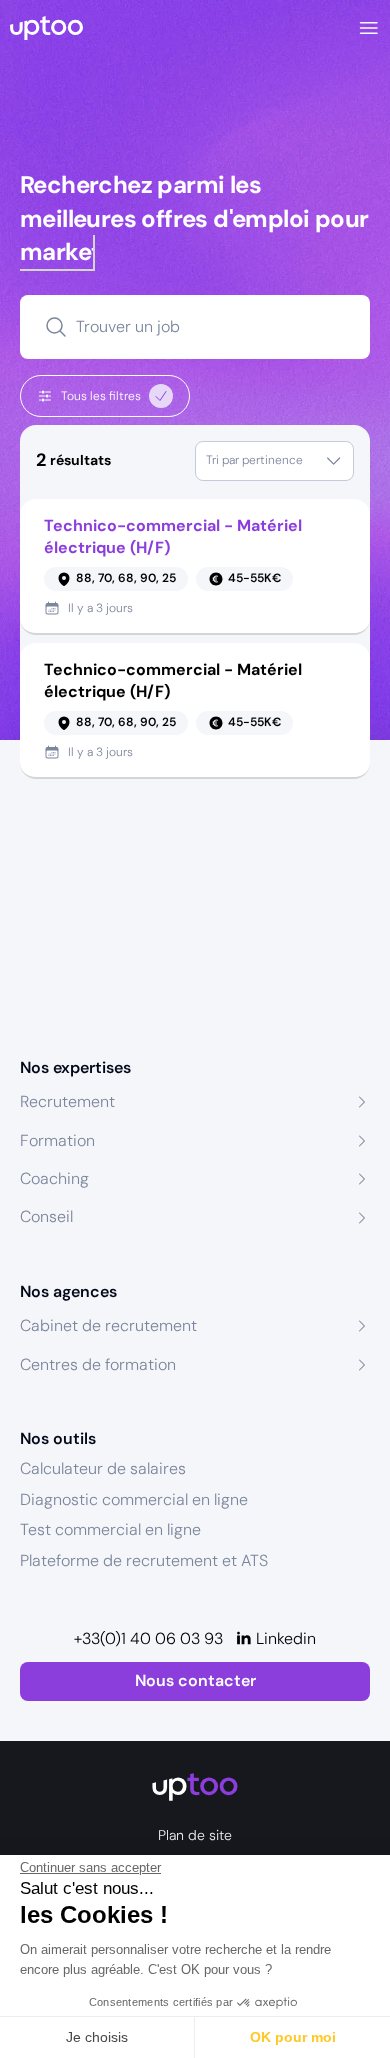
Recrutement (67, 1101)
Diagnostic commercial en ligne (134, 1499)
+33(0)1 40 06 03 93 (148, 1638)
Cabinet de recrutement (108, 1325)
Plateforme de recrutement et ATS (144, 1560)
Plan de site (195, 1835)
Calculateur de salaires (103, 1468)
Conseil (46, 1216)
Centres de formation (98, 1364)
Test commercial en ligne (110, 1529)
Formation (57, 1140)
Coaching (54, 1178)
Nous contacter (195, 1680)
